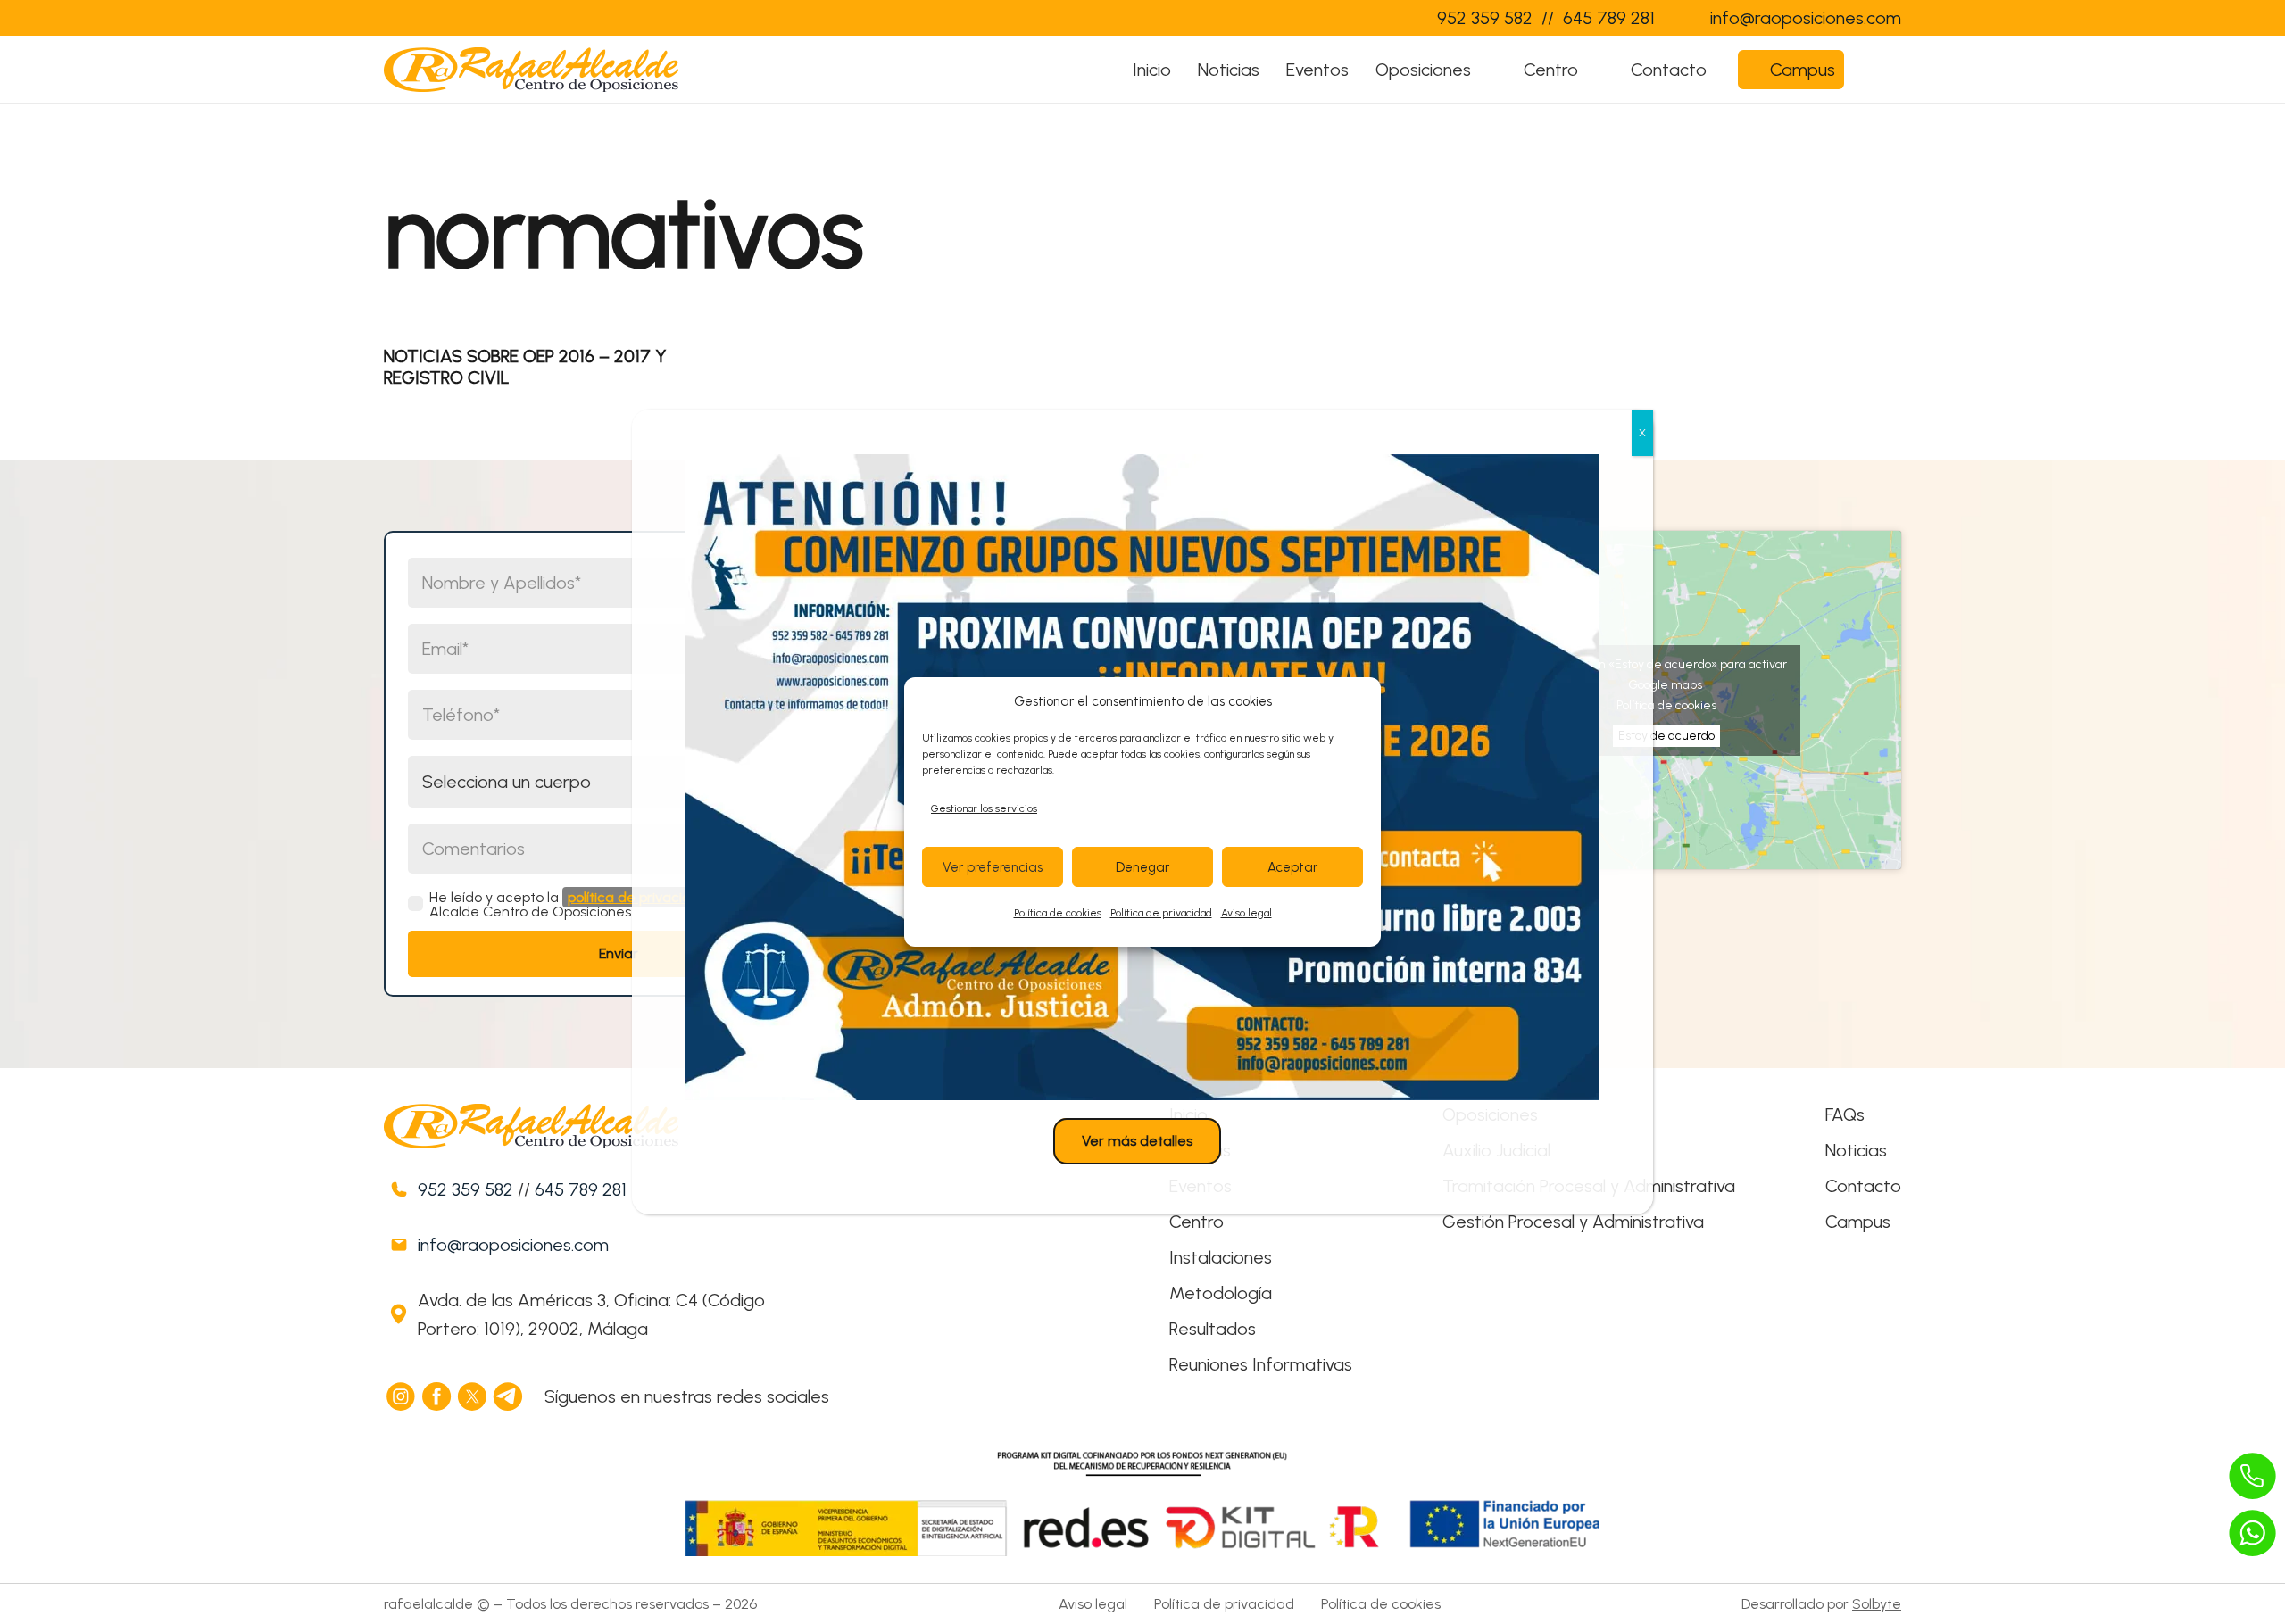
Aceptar (1292, 867)
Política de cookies (1058, 913)
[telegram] (509, 1396)
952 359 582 (465, 1189)
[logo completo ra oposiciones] (531, 70)
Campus (1858, 1222)
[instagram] (402, 1396)
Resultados (1213, 1329)
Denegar (1142, 867)
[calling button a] (2253, 1476)
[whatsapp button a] (2253, 1533)
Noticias (1856, 1150)
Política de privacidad (1161, 913)
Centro (1197, 1222)
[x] (473, 1396)
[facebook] (437, 1396)
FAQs (1845, 1114)
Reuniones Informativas (1261, 1364)
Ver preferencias (993, 867)
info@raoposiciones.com (513, 1245)
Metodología (1221, 1293)
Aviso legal (1246, 913)
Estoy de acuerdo (1666, 736)
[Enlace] (1387, 18)
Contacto (1863, 1186)
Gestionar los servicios (984, 808)
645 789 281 (581, 1189)
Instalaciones (1221, 1257)
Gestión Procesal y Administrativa (1573, 1222)
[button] (1488, 70)
